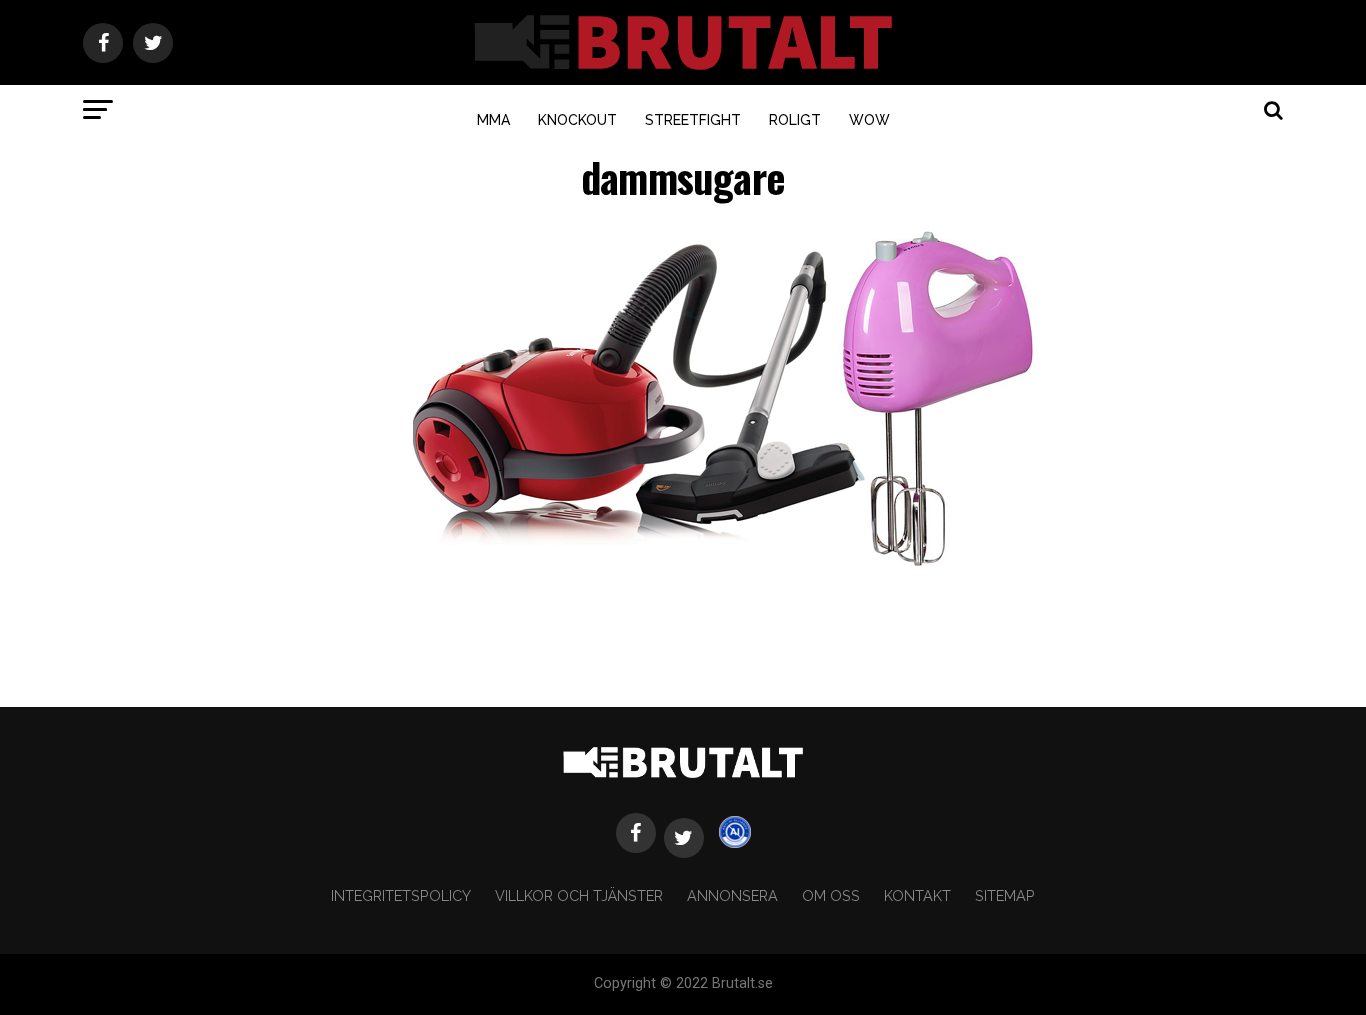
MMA (493, 120)
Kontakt (917, 895)
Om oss (831, 895)
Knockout (577, 120)
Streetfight (693, 120)
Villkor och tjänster (579, 895)
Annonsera (732, 895)
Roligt (795, 120)
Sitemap (1005, 895)
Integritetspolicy (401, 895)
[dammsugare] (723, 573)
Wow (869, 120)
